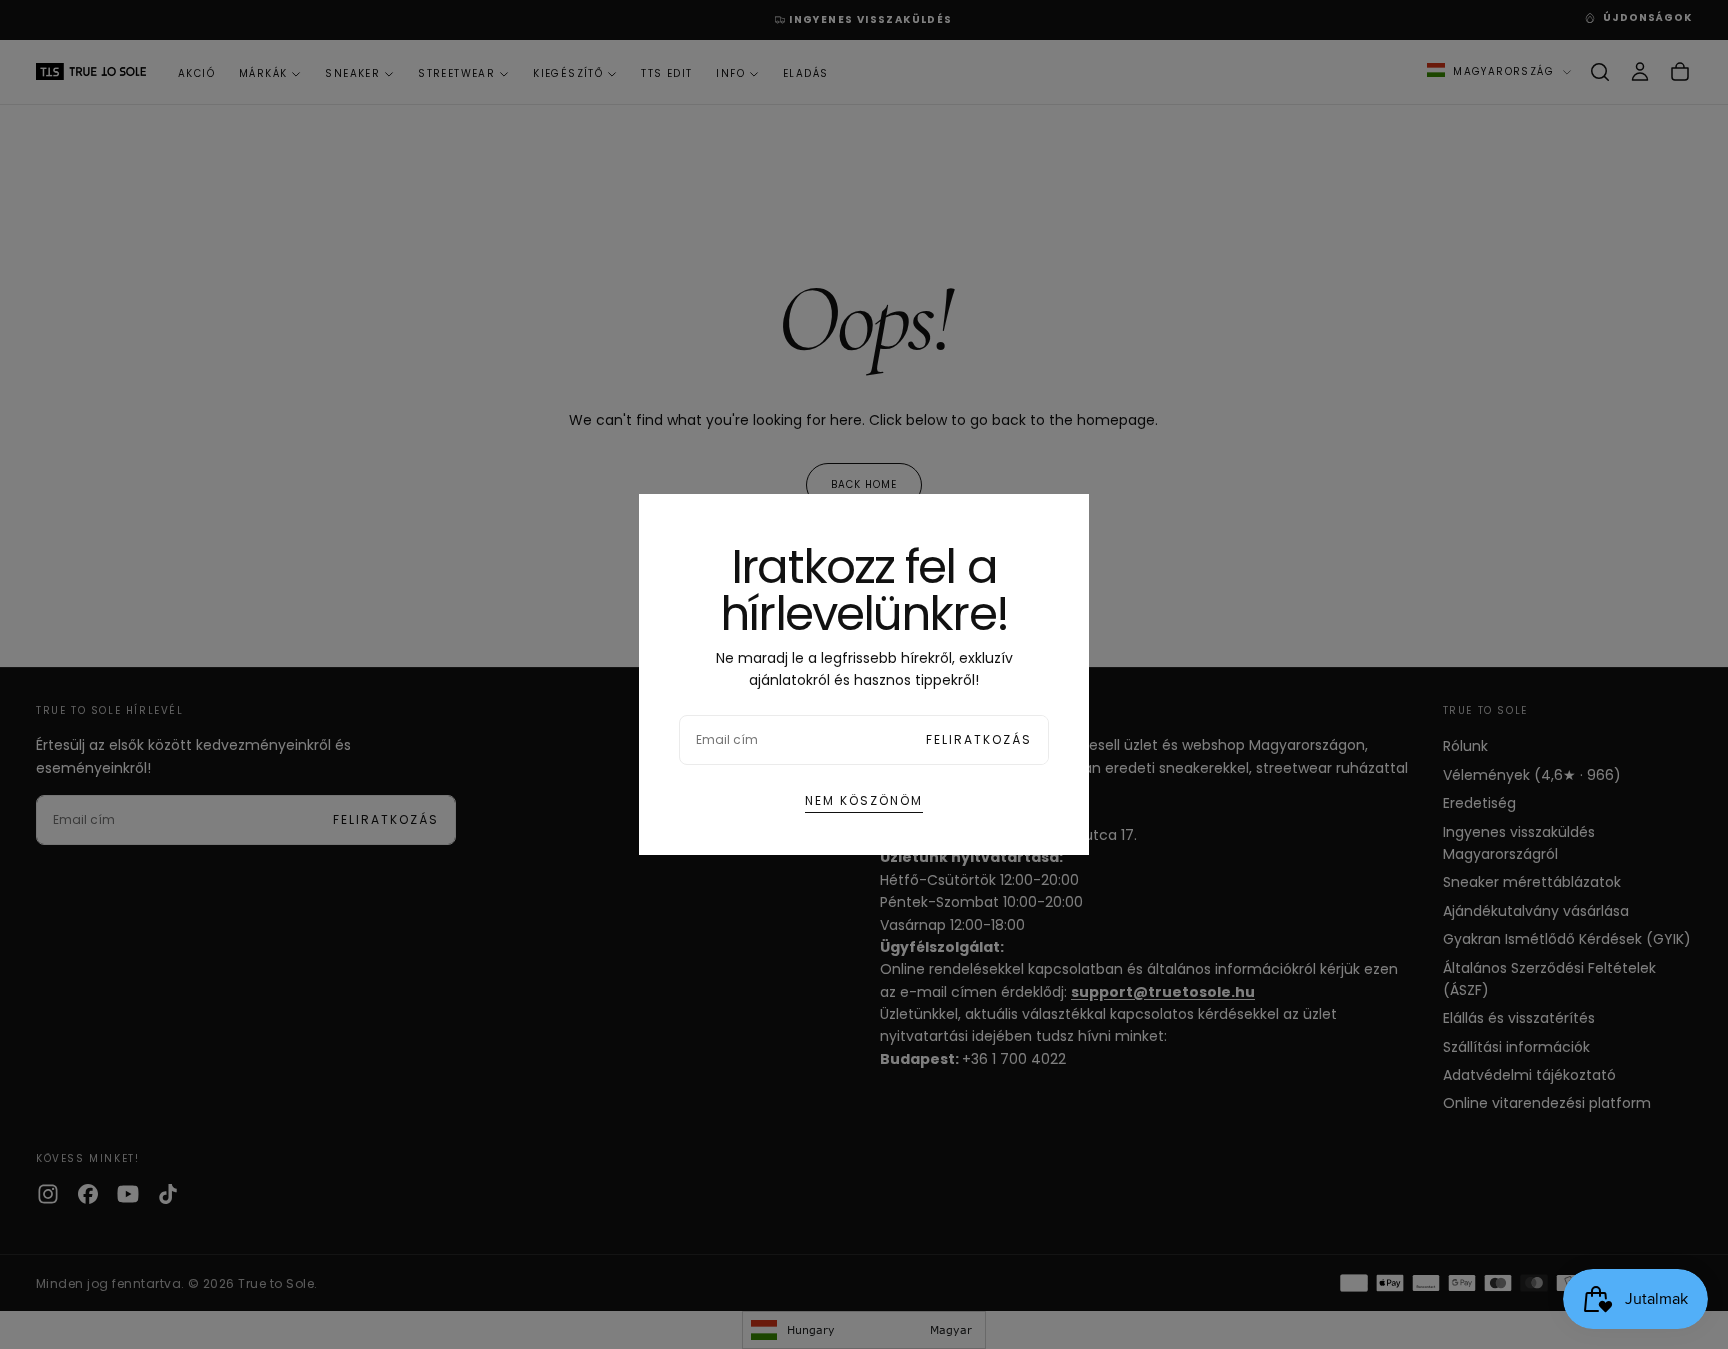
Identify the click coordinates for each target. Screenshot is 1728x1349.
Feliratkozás (979, 739)
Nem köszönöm (864, 800)
